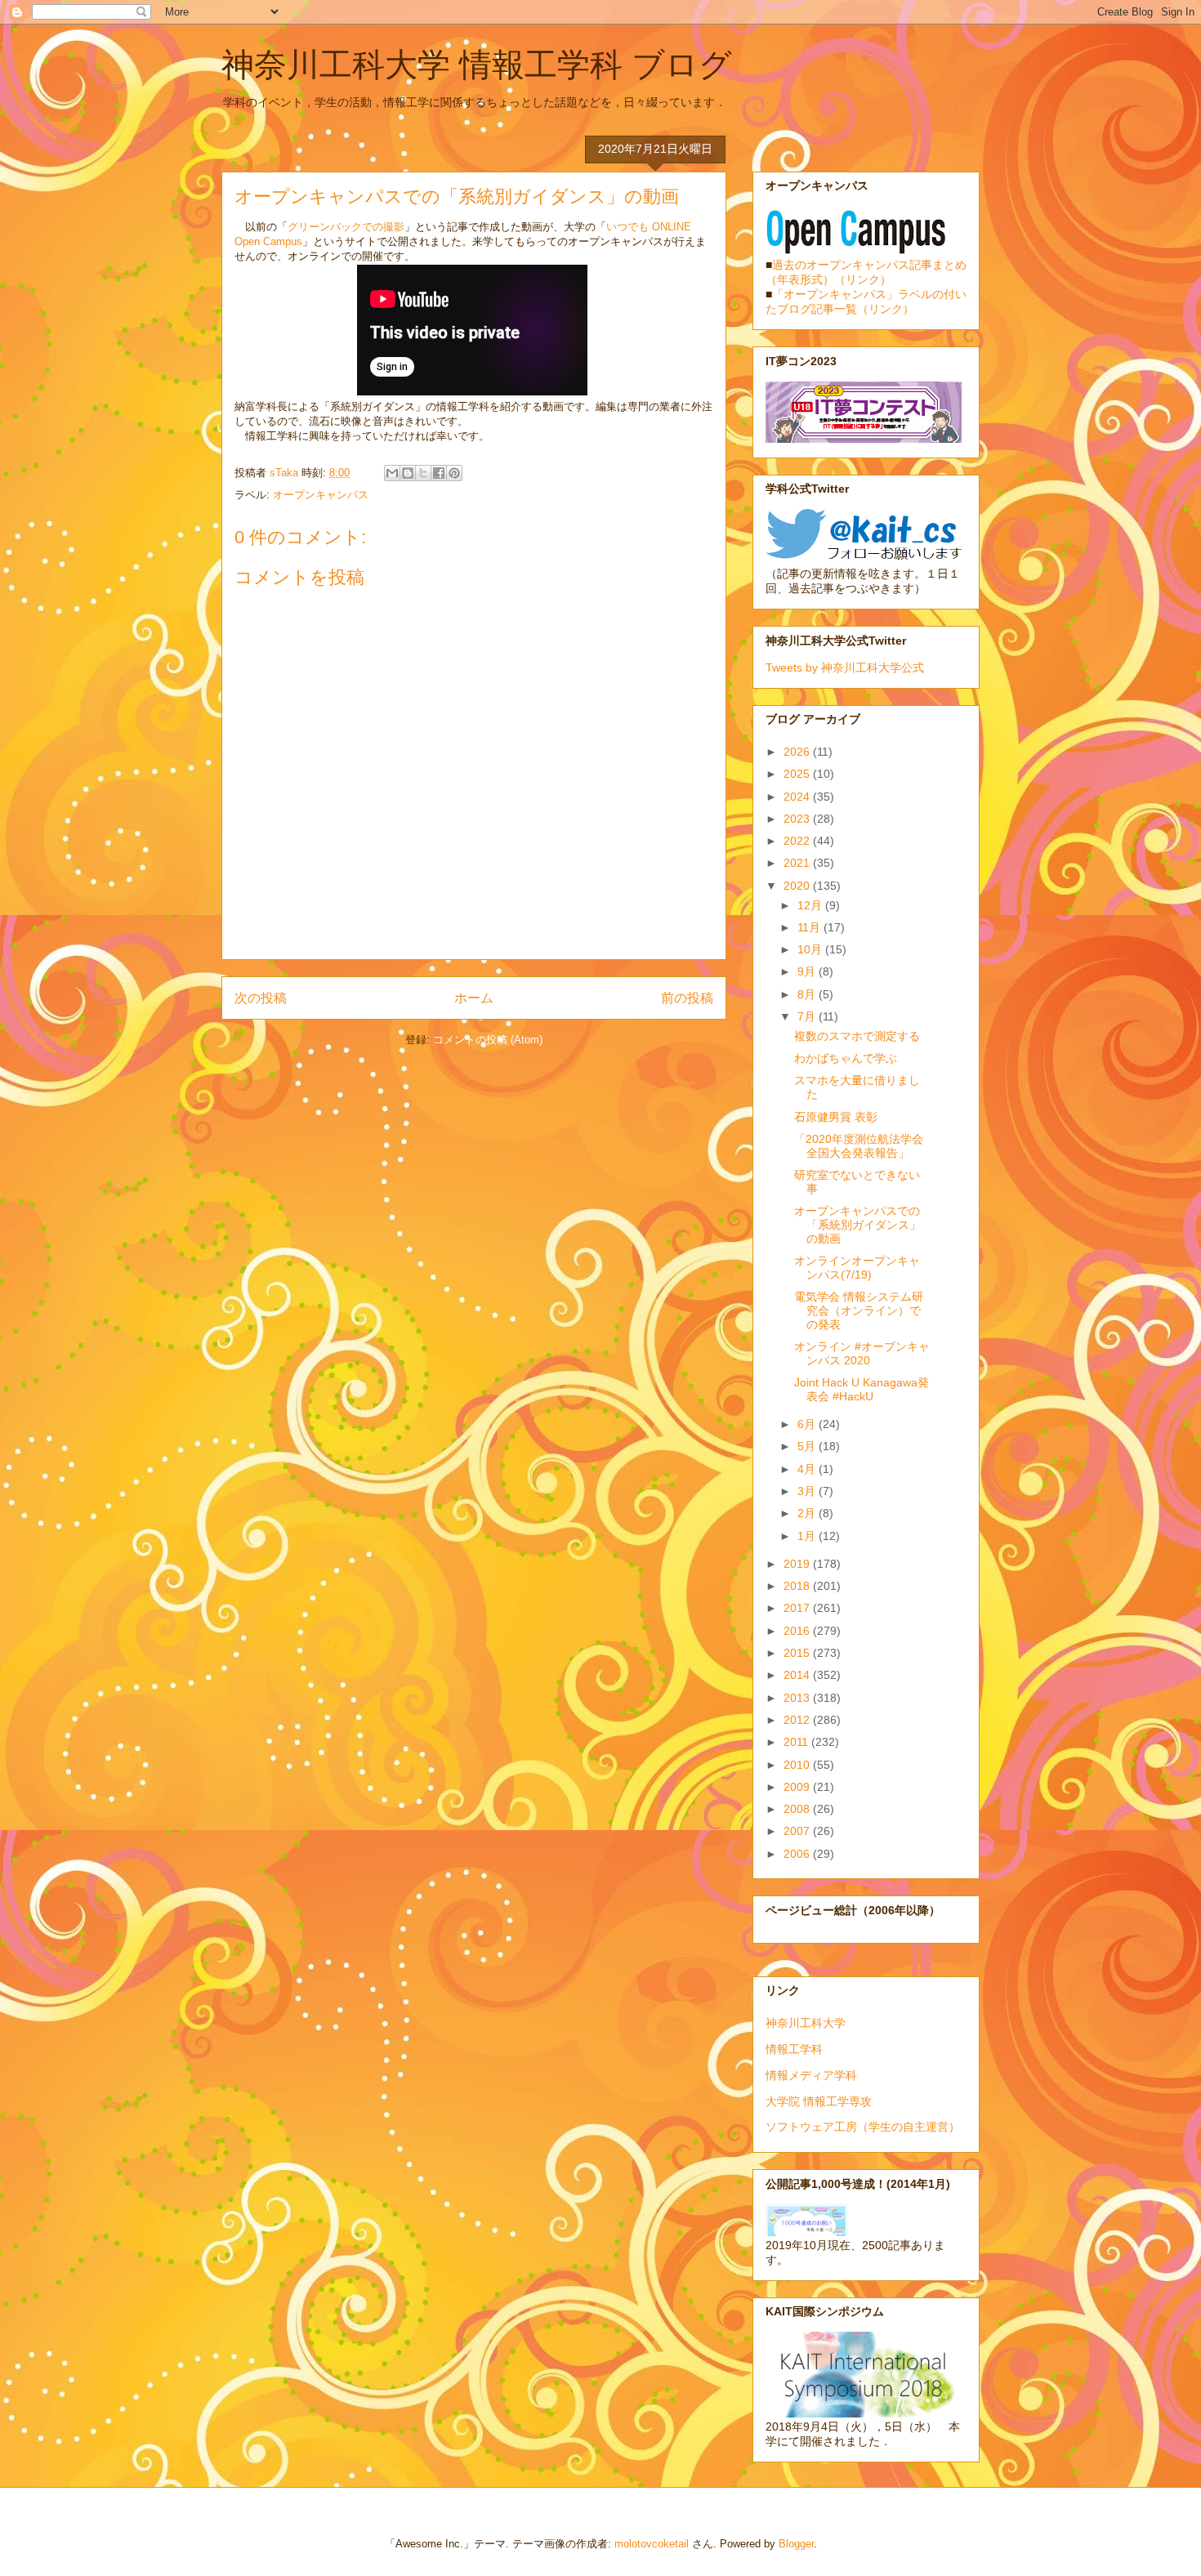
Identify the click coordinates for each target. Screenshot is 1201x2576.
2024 (798, 797)
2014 (798, 1675)
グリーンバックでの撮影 (346, 227)
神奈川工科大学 (806, 2023)
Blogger (796, 2544)
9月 (808, 971)
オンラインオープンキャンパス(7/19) (857, 1268)
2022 (798, 841)
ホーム (474, 998)
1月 (808, 1536)
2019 (798, 1564)
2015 (798, 1653)
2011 (797, 1742)
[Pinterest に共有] (454, 473)
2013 (798, 1698)
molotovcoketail (652, 2544)
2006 (798, 1854)
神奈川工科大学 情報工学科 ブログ (477, 65)
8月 (808, 994)
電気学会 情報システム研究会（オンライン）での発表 (859, 1310)
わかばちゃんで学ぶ (846, 1058)
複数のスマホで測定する (857, 1036)
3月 (808, 1491)
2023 (798, 819)
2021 (798, 863)
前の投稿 (687, 998)
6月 (808, 1424)
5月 (808, 1446)
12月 (811, 905)
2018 (798, 1586)
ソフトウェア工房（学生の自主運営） (863, 2127)
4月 (808, 1469)
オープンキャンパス (321, 495)
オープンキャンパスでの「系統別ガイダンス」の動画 (857, 1225)
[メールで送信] (392, 473)
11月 (810, 927)
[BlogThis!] (408, 473)
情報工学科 (794, 2049)
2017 (798, 1608)
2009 (798, 1787)
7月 (808, 1016)
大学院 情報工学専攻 (819, 2101)
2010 (798, 1765)
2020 (798, 886)
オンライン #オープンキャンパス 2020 (862, 1353)
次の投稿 (261, 998)
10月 (811, 949)
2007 (798, 1831)
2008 (798, 1809)
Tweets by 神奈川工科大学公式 (845, 667)
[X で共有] (423, 473)
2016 (798, 1631)
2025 (798, 774)
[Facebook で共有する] (439, 473)
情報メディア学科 (811, 2075)
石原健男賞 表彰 (836, 1117)
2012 (798, 1720)
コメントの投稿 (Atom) (488, 1040)
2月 (808, 1513)
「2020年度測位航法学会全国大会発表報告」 (859, 1146)
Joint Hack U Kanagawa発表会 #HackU (862, 1389)
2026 (798, 752)
